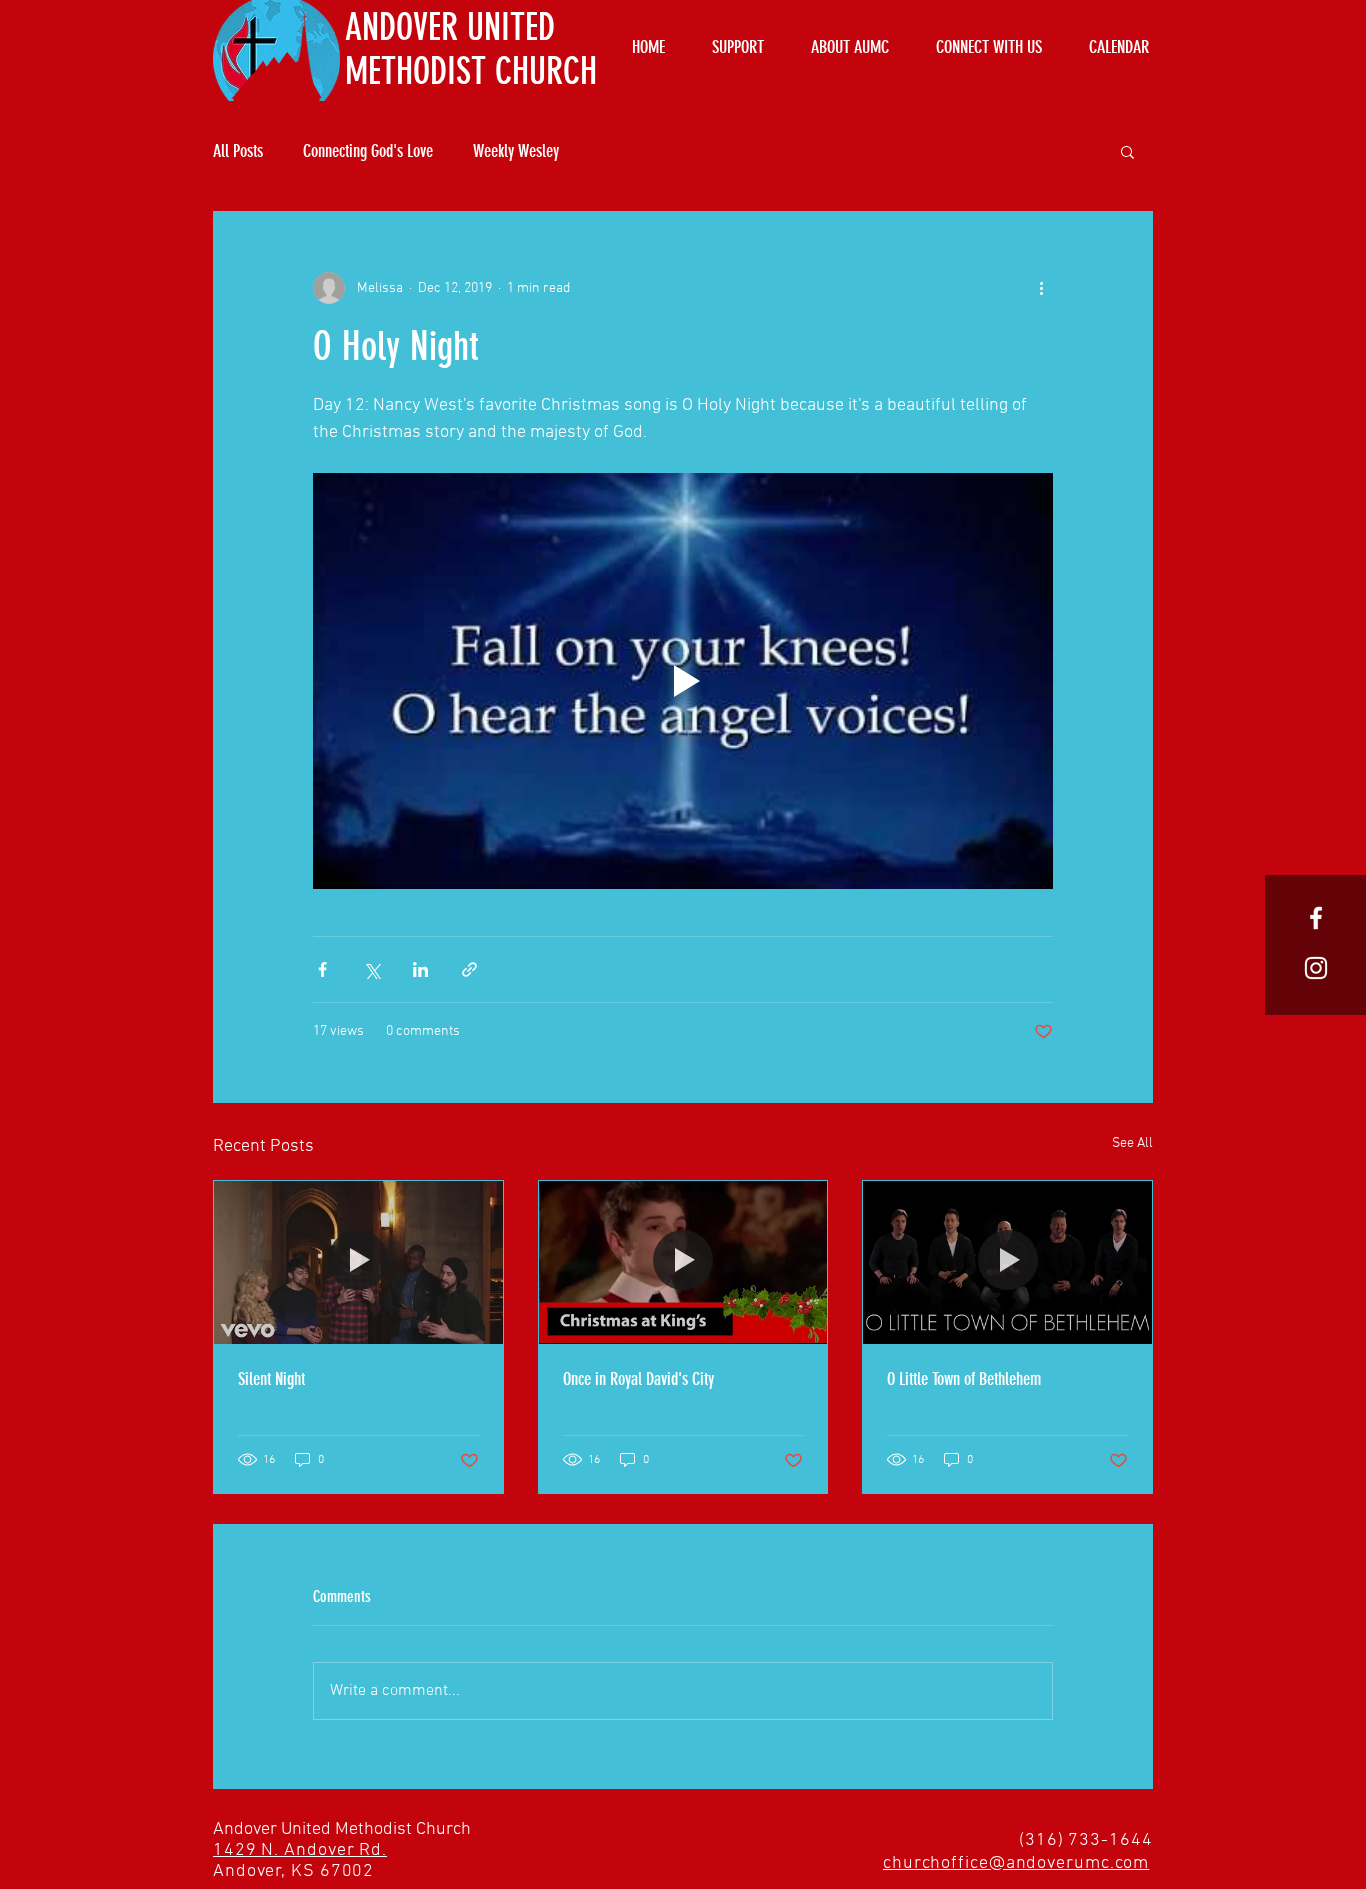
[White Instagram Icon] (1316, 968)
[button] (1127, 151)
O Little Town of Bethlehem (964, 1379)
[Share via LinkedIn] (420, 969)
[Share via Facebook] (322, 969)
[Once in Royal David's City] (683, 1262)
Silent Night (271, 1379)
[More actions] (1041, 288)
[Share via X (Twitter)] (371, 969)
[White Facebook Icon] (1316, 918)
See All (1132, 1143)
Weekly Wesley (516, 151)
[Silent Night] (358, 1262)
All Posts (238, 151)
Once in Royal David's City (638, 1379)
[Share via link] (469, 969)
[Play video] (683, 681)
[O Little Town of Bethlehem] (1007, 1262)
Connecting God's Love (368, 151)
